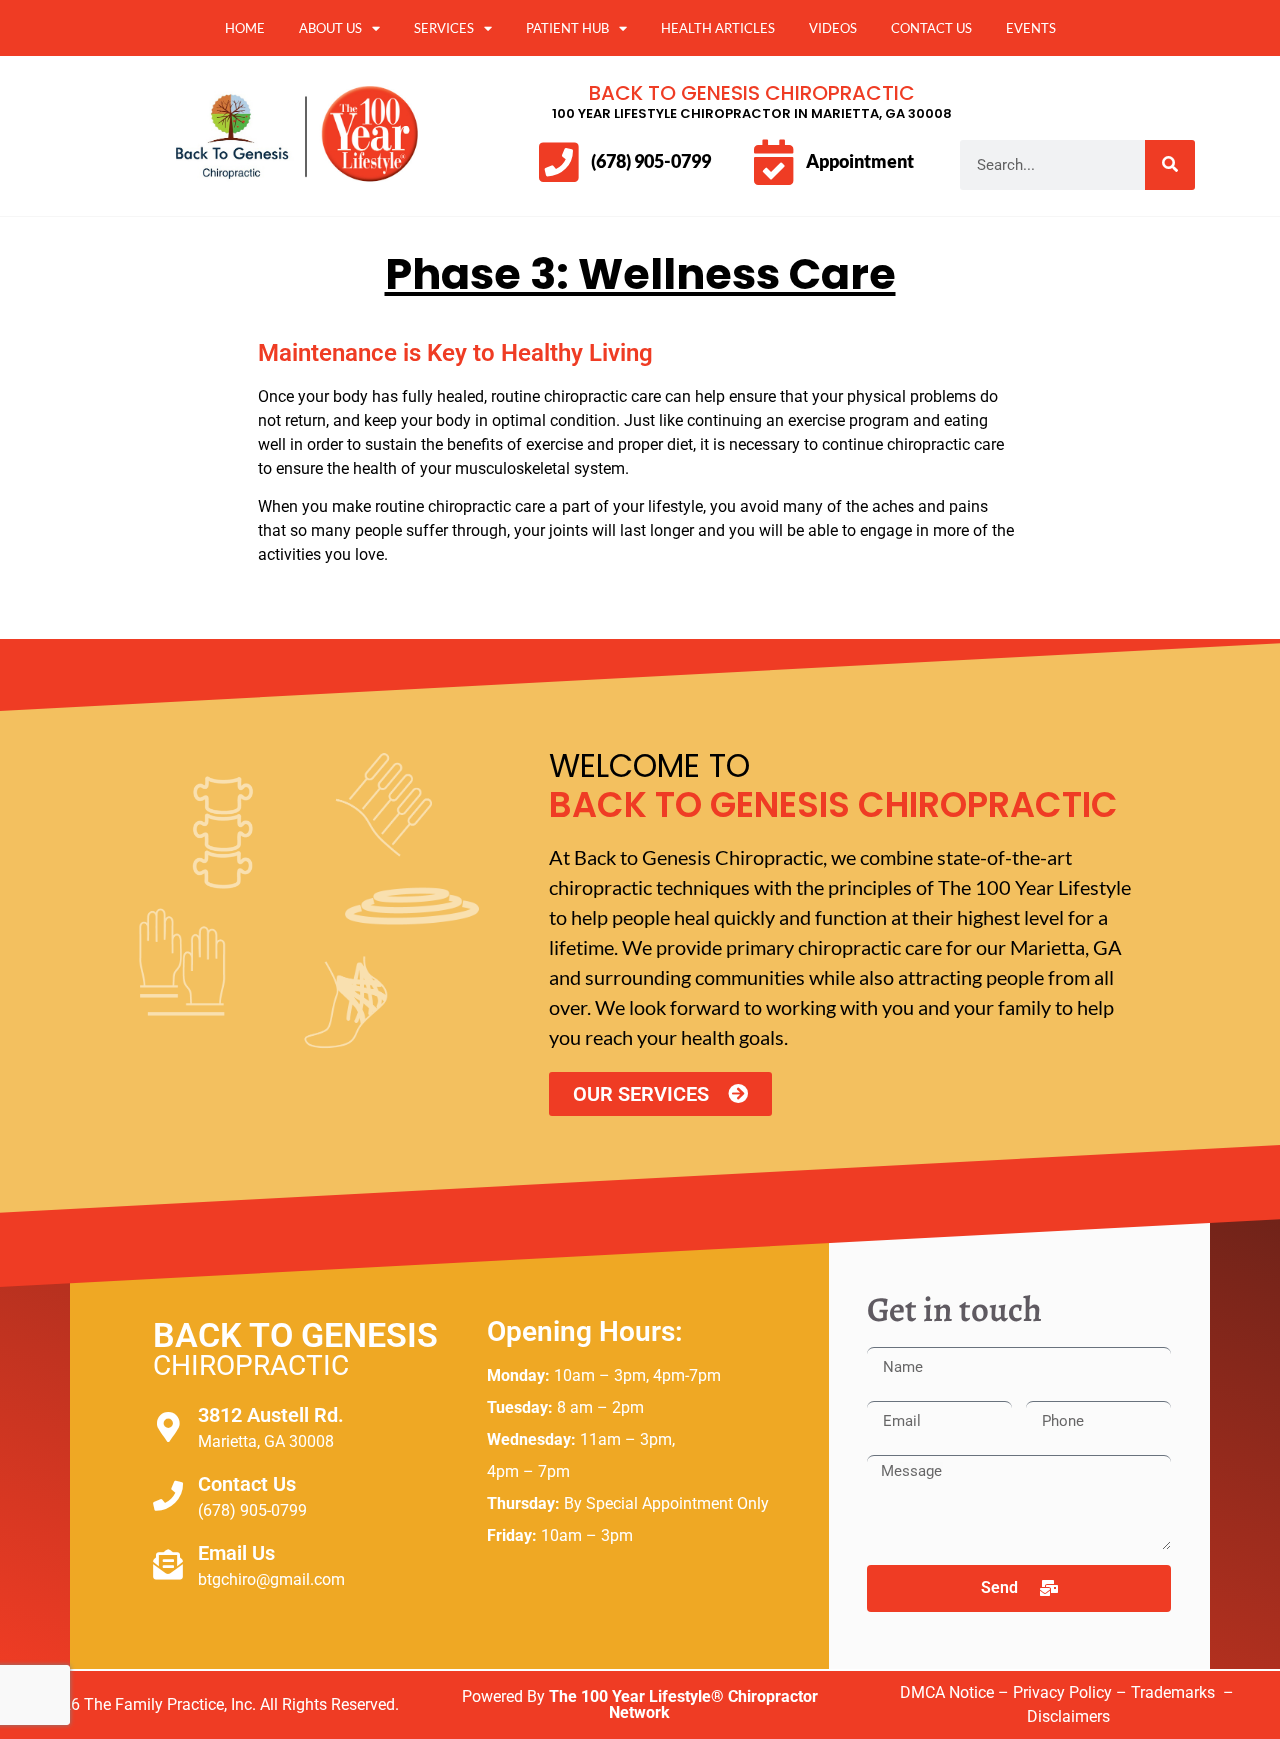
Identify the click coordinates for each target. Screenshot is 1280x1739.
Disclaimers (1068, 1716)
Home (245, 28)
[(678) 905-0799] (558, 162)
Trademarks (1175, 1692)
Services (444, 28)
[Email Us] (168, 1565)
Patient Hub (567, 28)
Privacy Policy (1062, 1692)
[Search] (1170, 165)
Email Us (236, 1553)
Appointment (860, 161)
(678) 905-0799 (651, 161)
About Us (330, 28)
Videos (833, 28)
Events (1031, 28)
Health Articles (718, 28)
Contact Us (931, 28)
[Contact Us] (168, 1496)
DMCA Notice (947, 1692)
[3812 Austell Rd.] (168, 1427)
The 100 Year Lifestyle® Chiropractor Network (683, 1704)
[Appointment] (773, 162)
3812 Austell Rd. (271, 1415)
